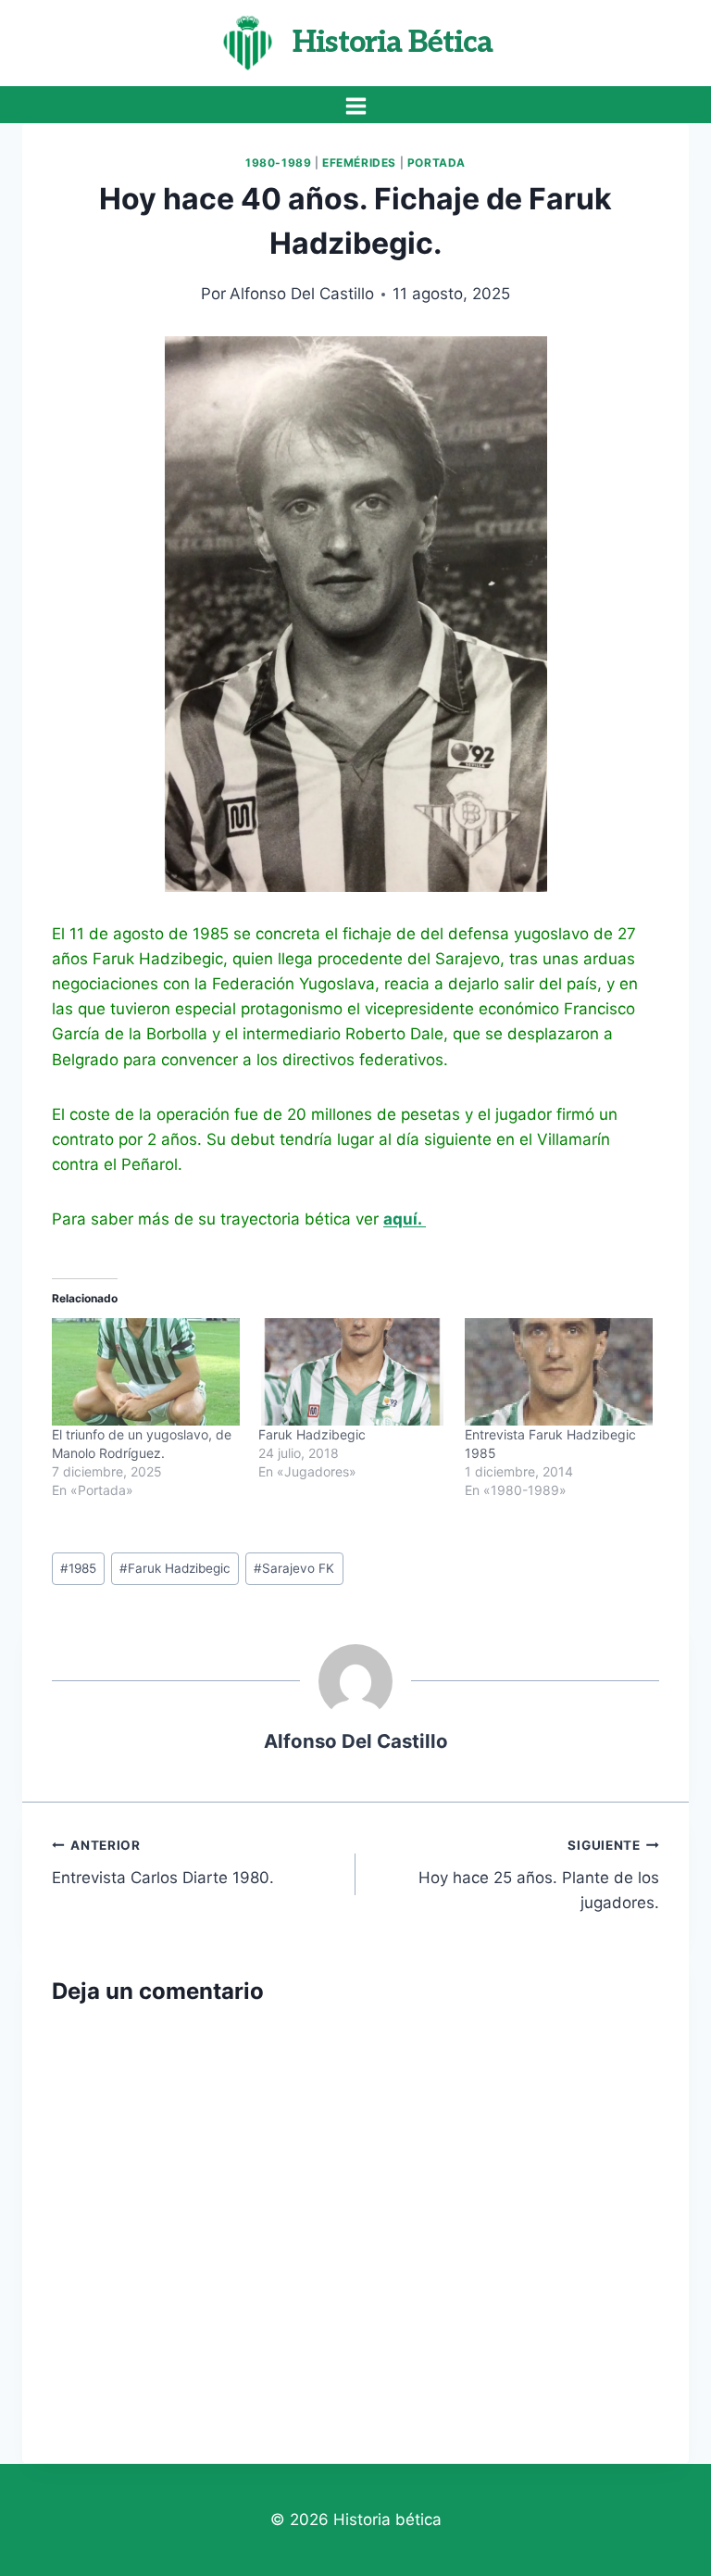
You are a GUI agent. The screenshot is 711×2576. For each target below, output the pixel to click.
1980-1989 (278, 163)
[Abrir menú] (355, 106)
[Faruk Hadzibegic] (352, 1372)
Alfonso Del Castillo (302, 294)
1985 (78, 1568)
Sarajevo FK (294, 1568)
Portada (437, 163)
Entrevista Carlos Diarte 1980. (163, 1862)
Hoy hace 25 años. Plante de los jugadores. (539, 1875)
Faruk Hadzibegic (312, 1434)
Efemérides (359, 163)
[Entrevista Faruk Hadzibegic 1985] (559, 1372)
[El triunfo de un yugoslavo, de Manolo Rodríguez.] (146, 1372)
